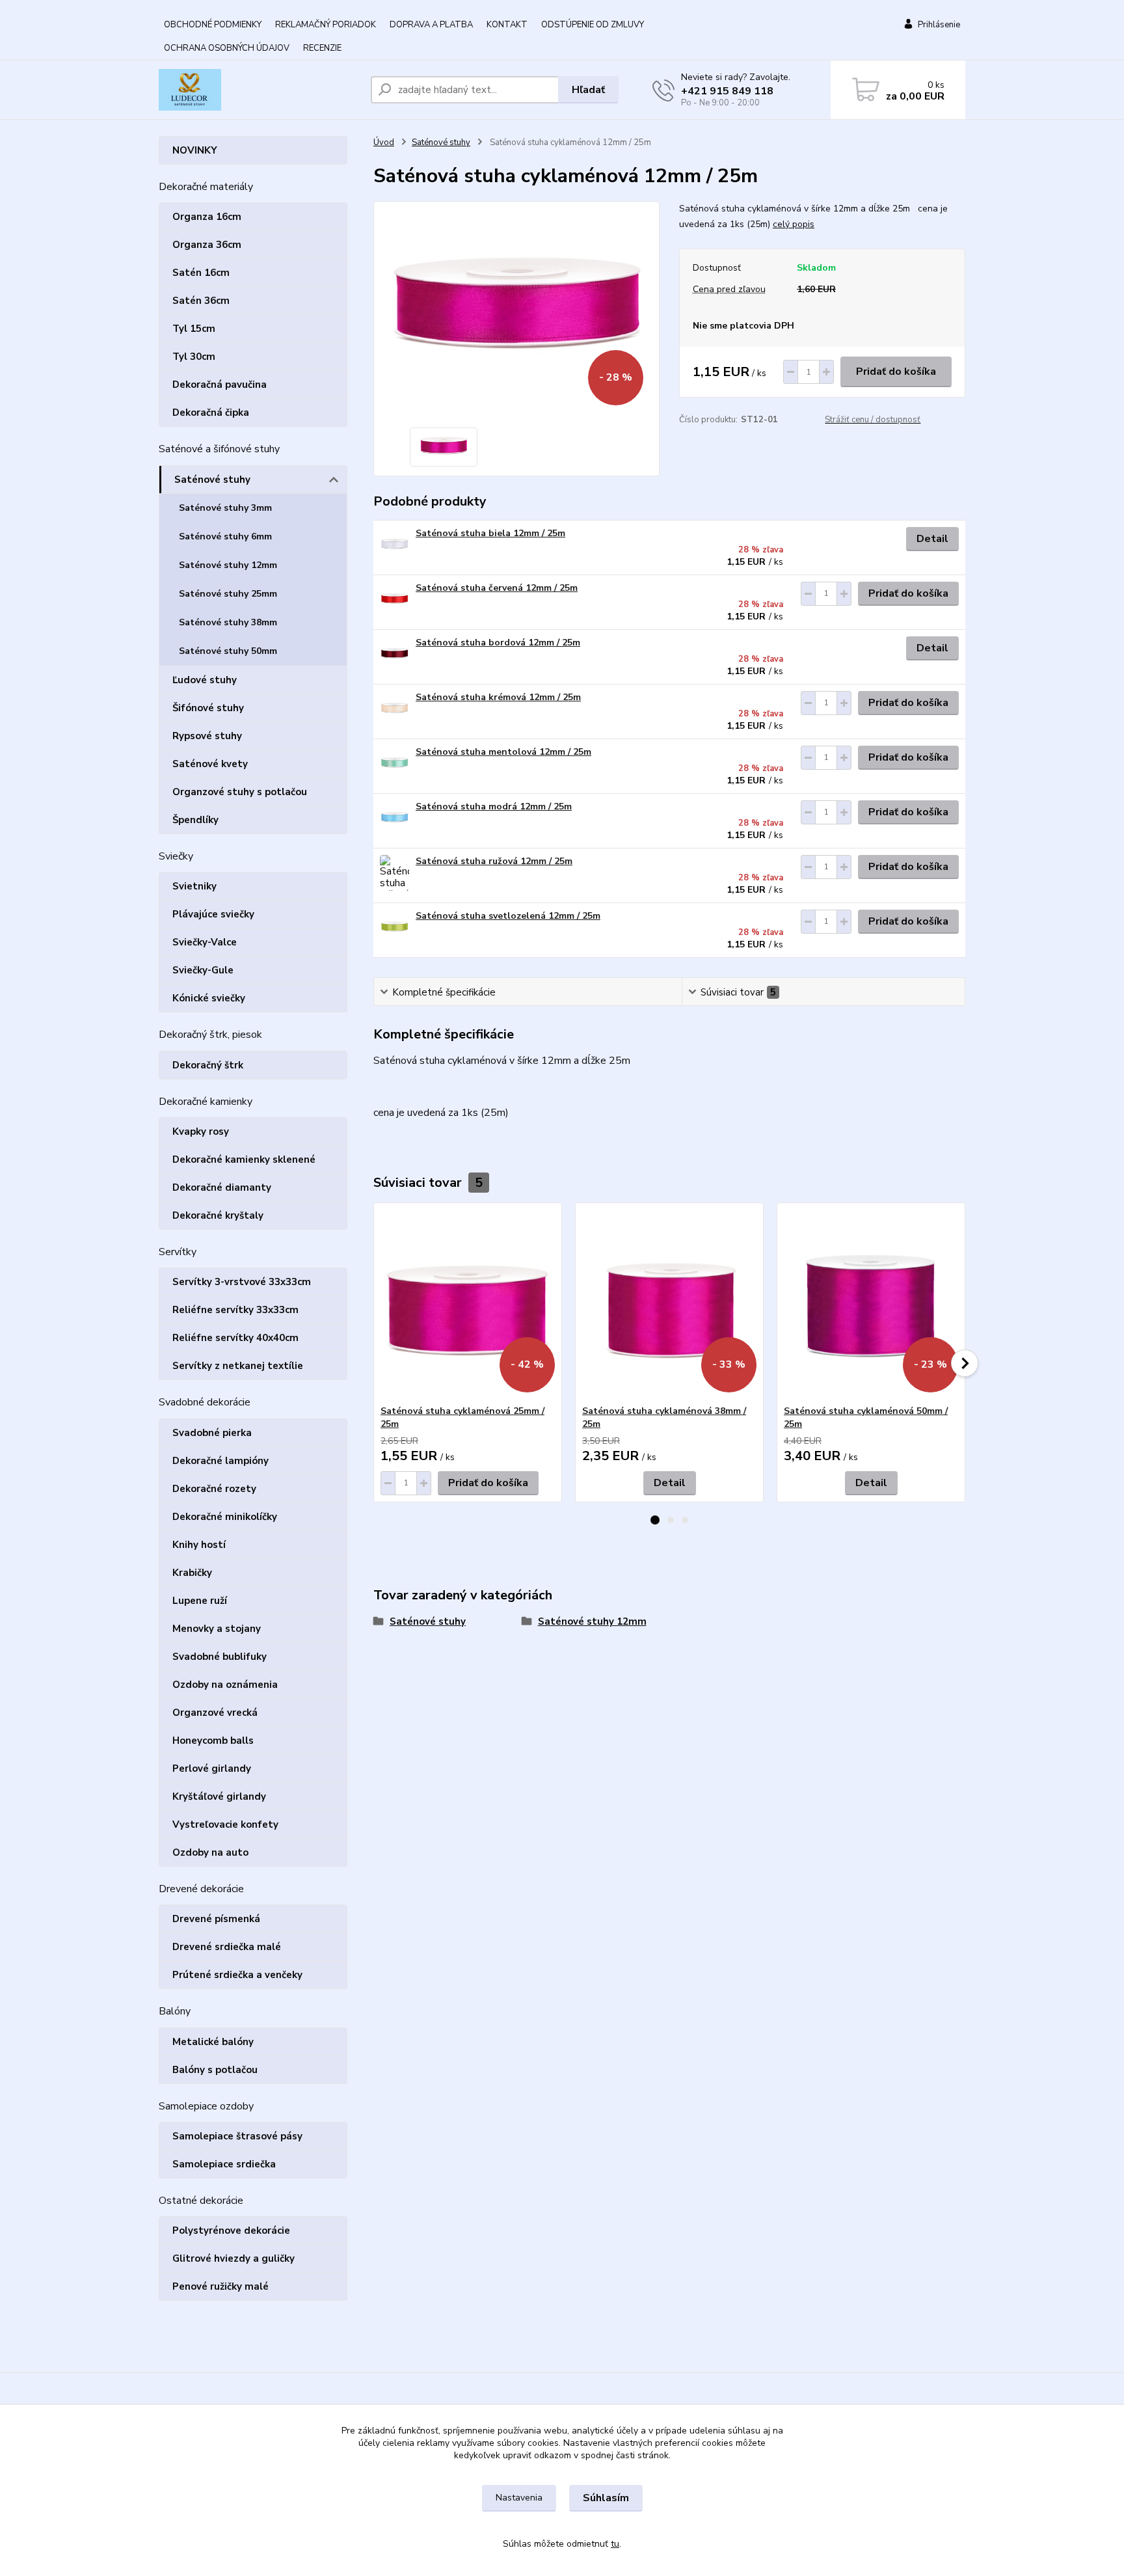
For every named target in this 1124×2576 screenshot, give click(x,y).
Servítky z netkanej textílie (238, 1366)
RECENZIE (322, 48)
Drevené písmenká (216, 1919)
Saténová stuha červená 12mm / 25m (497, 588)
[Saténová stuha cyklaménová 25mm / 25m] (468, 1304)
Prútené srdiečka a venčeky (237, 1975)
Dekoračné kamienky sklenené (244, 1159)
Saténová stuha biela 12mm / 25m (490, 533)
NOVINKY (195, 150)
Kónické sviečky (209, 998)
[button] (655, 1520)
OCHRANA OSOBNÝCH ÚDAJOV (227, 48)
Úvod (384, 142)
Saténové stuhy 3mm (225, 508)
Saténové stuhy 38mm (228, 622)
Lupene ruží (200, 1601)
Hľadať (588, 90)
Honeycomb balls (213, 1741)
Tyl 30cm (194, 357)
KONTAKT (507, 25)
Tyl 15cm (194, 329)
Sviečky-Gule (203, 970)
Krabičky (192, 1573)
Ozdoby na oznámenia (225, 1685)
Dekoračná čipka (211, 413)
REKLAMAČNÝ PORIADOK (326, 25)
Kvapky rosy (201, 1132)
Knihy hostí (199, 1545)
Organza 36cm (207, 245)
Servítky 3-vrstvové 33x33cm (242, 1282)
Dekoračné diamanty (222, 1187)
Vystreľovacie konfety (225, 1824)
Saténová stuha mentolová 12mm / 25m (503, 752)
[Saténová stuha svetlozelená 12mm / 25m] (395, 928)
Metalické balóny (213, 2042)
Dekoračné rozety (214, 1489)
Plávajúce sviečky (213, 914)
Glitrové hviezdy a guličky (234, 2258)
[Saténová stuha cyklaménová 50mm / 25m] (871, 1304)
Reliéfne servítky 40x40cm (235, 1338)
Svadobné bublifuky (220, 1657)
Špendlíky (195, 820)
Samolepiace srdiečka (224, 2164)
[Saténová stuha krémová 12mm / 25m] (395, 709)
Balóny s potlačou (215, 2070)
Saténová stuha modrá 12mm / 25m (494, 807)
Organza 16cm (207, 217)
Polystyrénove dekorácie (231, 2230)
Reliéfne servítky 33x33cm (235, 1310)
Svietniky (194, 886)
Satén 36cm (201, 301)
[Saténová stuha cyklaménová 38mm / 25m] (669, 1304)
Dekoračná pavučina (220, 385)
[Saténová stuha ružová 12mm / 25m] (395, 873)
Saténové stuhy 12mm (228, 565)
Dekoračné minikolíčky (225, 1517)
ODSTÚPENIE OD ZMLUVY (593, 25)
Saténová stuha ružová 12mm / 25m (494, 861)
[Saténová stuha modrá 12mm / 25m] (395, 818)
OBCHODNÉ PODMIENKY (213, 25)
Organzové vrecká (215, 1713)
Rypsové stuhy (207, 736)
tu (615, 2544)
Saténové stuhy (212, 480)
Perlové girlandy (212, 1769)
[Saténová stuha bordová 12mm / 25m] (395, 654)
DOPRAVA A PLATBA (431, 25)
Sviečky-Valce (205, 942)
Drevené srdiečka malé (227, 1947)
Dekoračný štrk (208, 1065)
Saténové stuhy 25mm (228, 594)
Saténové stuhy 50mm (228, 651)
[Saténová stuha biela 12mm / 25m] (395, 545)
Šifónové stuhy (208, 708)
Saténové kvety (210, 764)
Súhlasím (606, 2498)
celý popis (794, 224)
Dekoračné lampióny (221, 1461)
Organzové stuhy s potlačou (240, 792)
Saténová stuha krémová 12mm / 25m (498, 697)
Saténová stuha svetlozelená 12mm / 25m (508, 916)
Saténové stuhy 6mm (225, 536)
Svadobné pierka (212, 1433)
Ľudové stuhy (205, 680)
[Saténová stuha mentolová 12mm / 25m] (395, 764)
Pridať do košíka (896, 372)
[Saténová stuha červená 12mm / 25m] (395, 600)
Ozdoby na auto (210, 1852)
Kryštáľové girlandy (219, 1796)
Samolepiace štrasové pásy (237, 2136)
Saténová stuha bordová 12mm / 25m (498, 643)
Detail (932, 539)
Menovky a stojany (217, 1629)
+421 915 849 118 (727, 91)
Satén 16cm (201, 273)
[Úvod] (260, 90)
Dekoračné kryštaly (218, 1215)
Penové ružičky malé (221, 2286)
